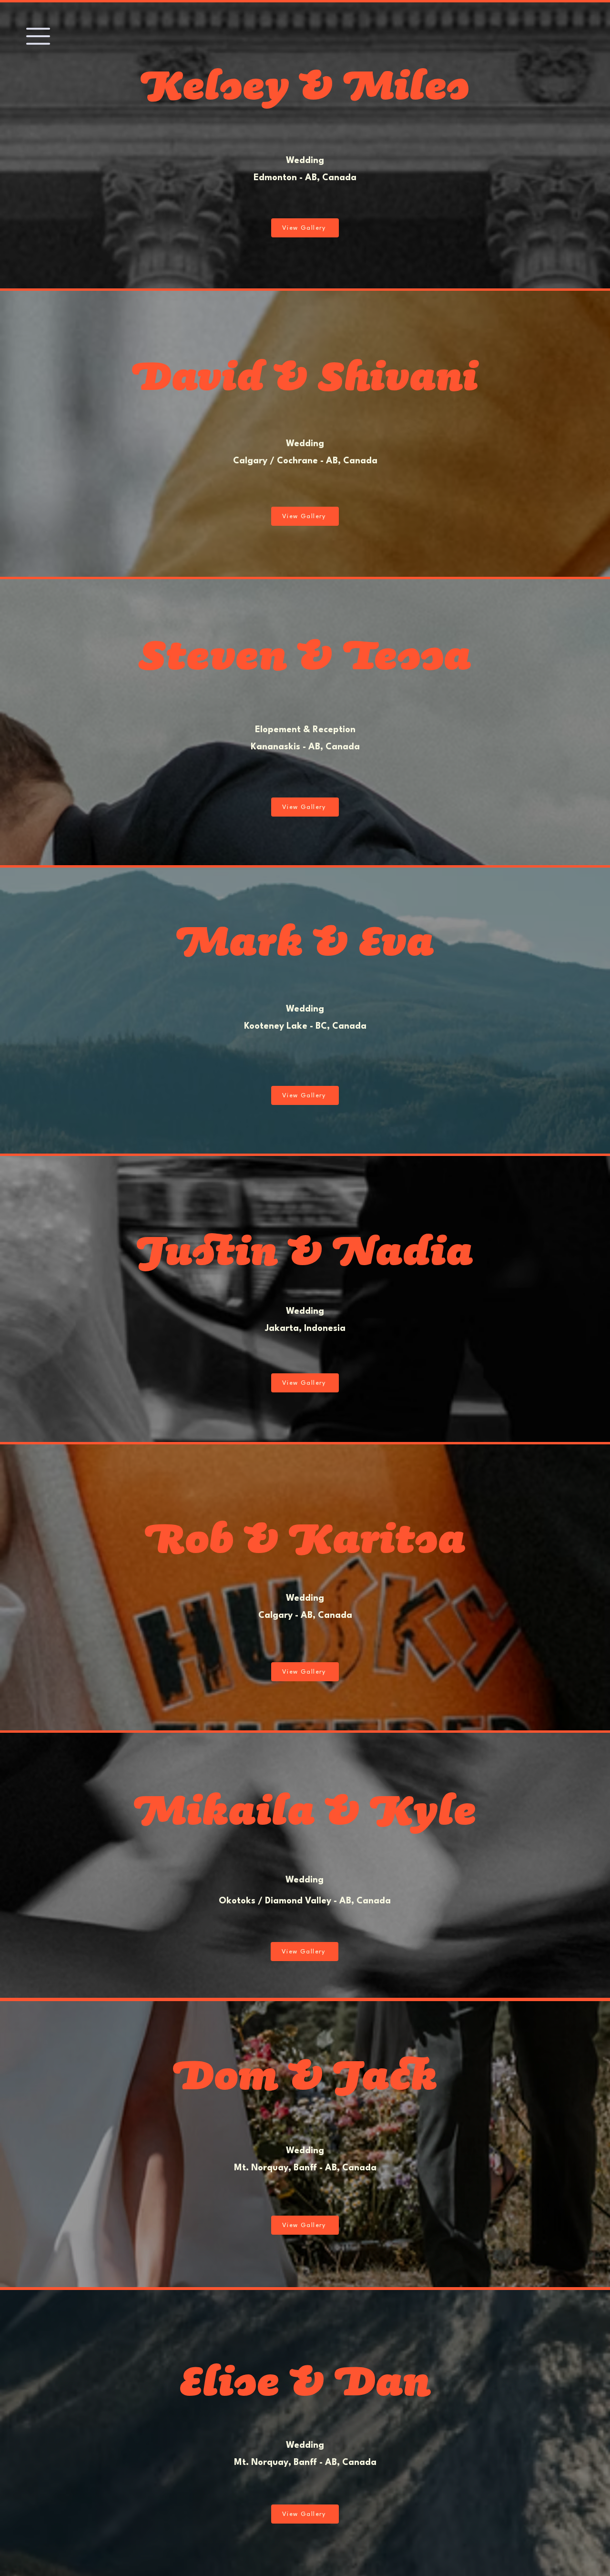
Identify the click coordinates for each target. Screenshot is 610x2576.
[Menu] (38, 36)
